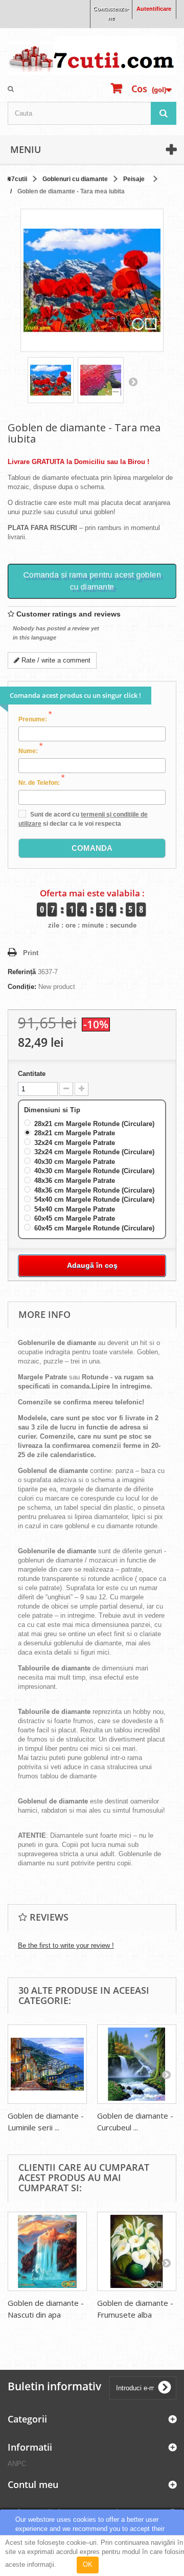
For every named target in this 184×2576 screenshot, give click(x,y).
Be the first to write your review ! (66, 1945)
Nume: (30, 751)
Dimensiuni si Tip (53, 1110)
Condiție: (22, 987)
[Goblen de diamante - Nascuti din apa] (47, 2251)
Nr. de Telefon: (41, 782)
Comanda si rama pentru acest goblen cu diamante (92, 581)
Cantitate (32, 1074)
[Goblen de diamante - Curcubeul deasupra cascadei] (137, 2064)
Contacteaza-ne (111, 13)
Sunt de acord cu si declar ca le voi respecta (83, 819)
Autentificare (154, 9)
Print (31, 953)
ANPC (17, 2464)
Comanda (92, 848)
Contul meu (33, 2484)
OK (88, 2564)
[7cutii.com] (92, 56)
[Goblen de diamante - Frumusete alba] (137, 2251)
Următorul (133, 382)
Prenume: (35, 719)
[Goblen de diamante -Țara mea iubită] (51, 380)
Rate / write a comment (55, 660)
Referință (22, 972)
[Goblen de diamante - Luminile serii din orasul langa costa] (47, 2064)
